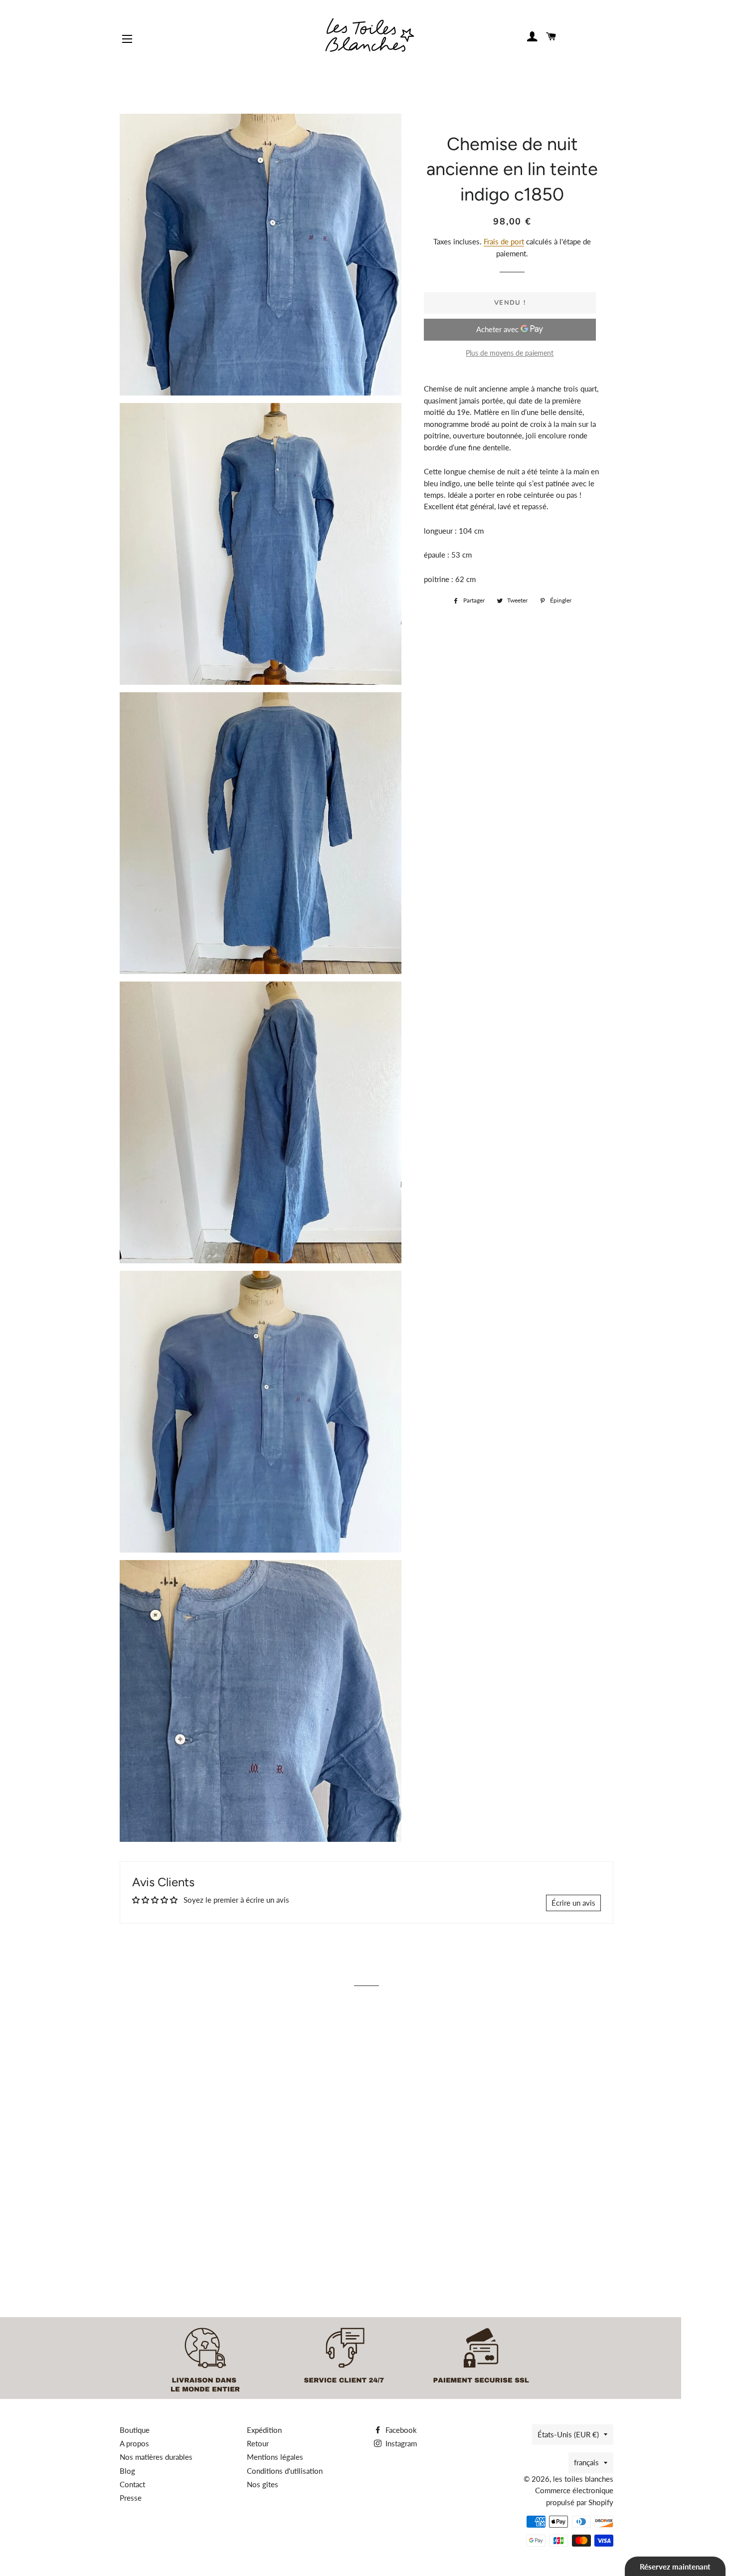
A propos (134, 2443)
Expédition (264, 2430)
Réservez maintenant (675, 2567)
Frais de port (504, 241)
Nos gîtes (263, 2484)
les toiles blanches (583, 2479)
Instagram (400, 2443)
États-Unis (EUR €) (568, 2434)
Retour (258, 2443)
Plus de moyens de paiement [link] (510, 353)
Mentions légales (275, 2457)
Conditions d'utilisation (285, 2471)
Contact (132, 2484)
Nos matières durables (156, 2457)
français (586, 2462)
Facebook (400, 2430)
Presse (131, 2498)
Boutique (135, 2430)
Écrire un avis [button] (573, 1903)
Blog (127, 2471)
